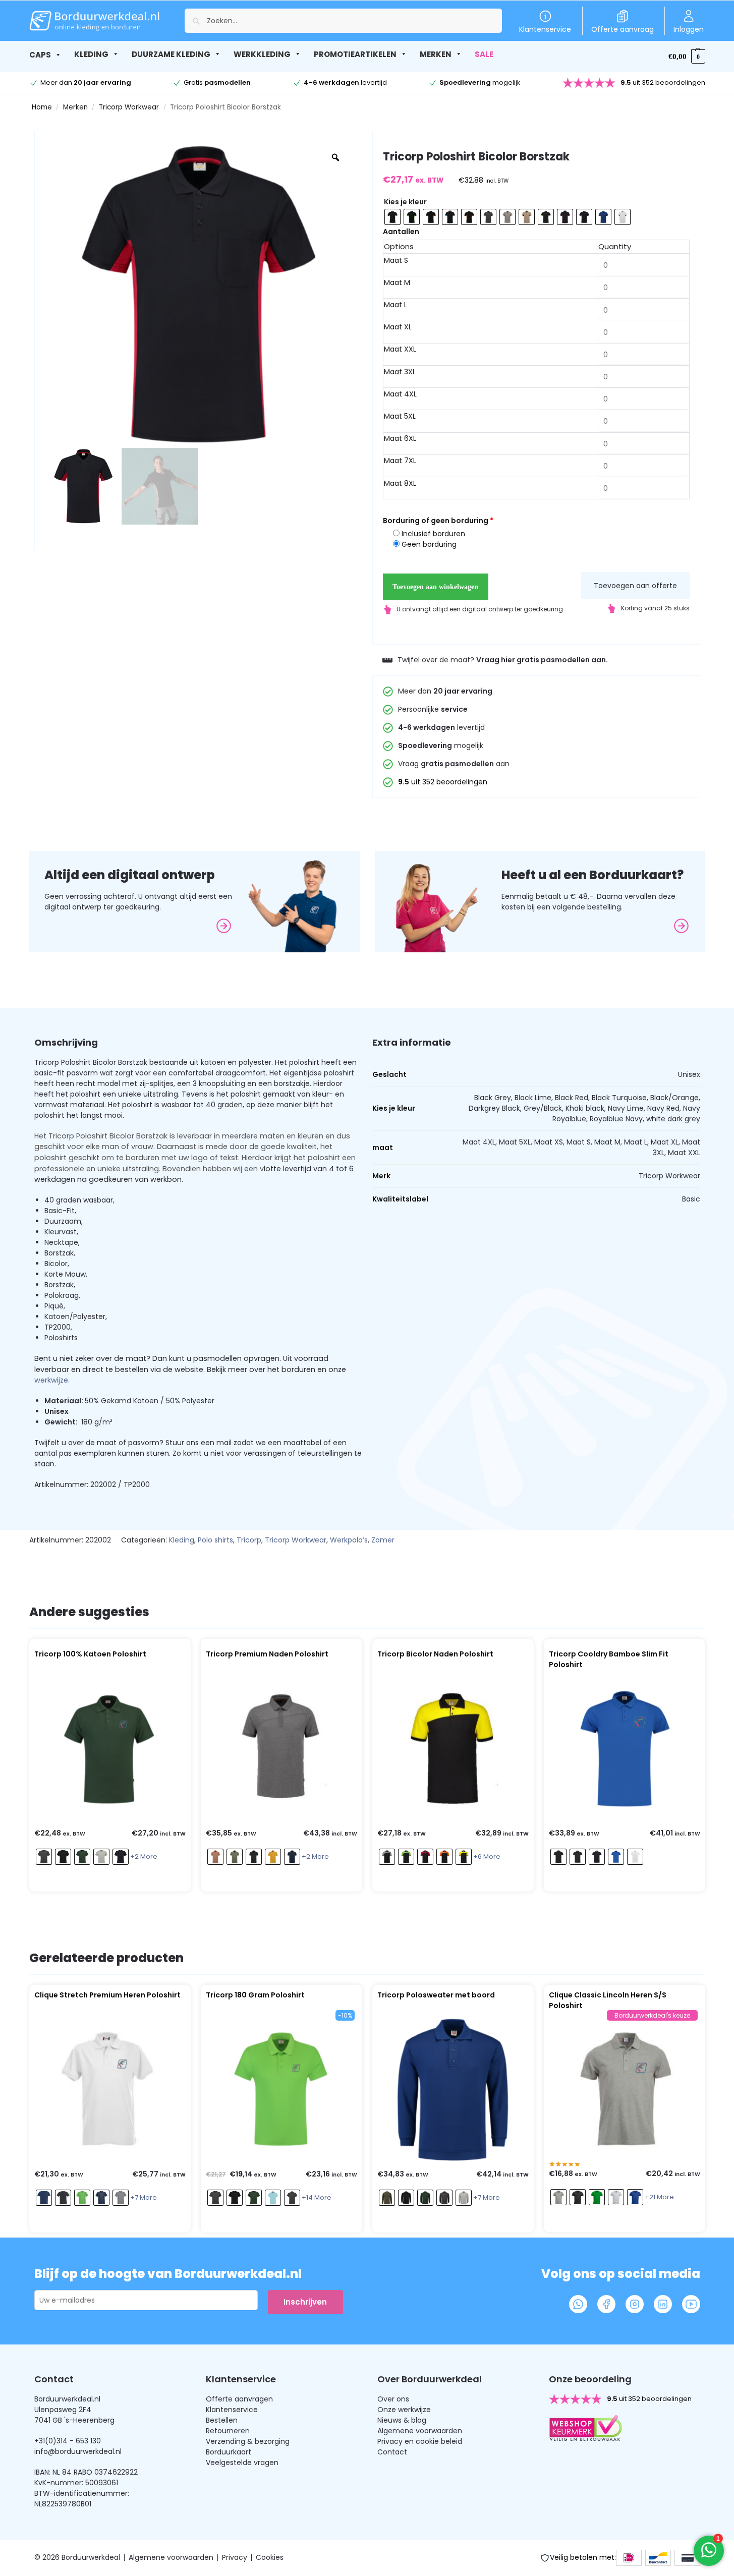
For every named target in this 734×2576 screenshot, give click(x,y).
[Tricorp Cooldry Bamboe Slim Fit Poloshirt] (625, 1749)
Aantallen (401, 232)
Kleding (182, 1540)
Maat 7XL (400, 461)
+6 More (487, 1856)
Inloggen (689, 29)
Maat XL (398, 327)
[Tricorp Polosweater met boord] (453, 2090)
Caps (40, 55)
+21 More (659, 2197)
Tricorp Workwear (129, 107)
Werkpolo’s (349, 1540)
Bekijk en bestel (107, 1881)
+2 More (144, 1856)
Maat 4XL (400, 394)
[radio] (392, 217)
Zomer (383, 1540)
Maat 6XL (400, 438)
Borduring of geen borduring (438, 521)
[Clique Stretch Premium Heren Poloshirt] (110, 2090)
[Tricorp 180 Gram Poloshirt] (281, 2090)
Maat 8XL (400, 483)
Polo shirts (215, 1540)
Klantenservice (545, 29)
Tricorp (249, 1540)
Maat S (396, 260)
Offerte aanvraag (623, 29)
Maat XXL (400, 349)
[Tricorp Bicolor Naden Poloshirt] (453, 1749)
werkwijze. (52, 1380)
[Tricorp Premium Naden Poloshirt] (281, 1749)
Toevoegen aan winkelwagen (435, 587)
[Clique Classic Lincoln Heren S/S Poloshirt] (625, 2090)
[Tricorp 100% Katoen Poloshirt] (110, 1749)
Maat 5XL (400, 416)
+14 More (317, 2197)
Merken (75, 107)
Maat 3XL (400, 372)
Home (42, 107)
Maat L (396, 305)
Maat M (397, 282)
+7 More (144, 2197)
